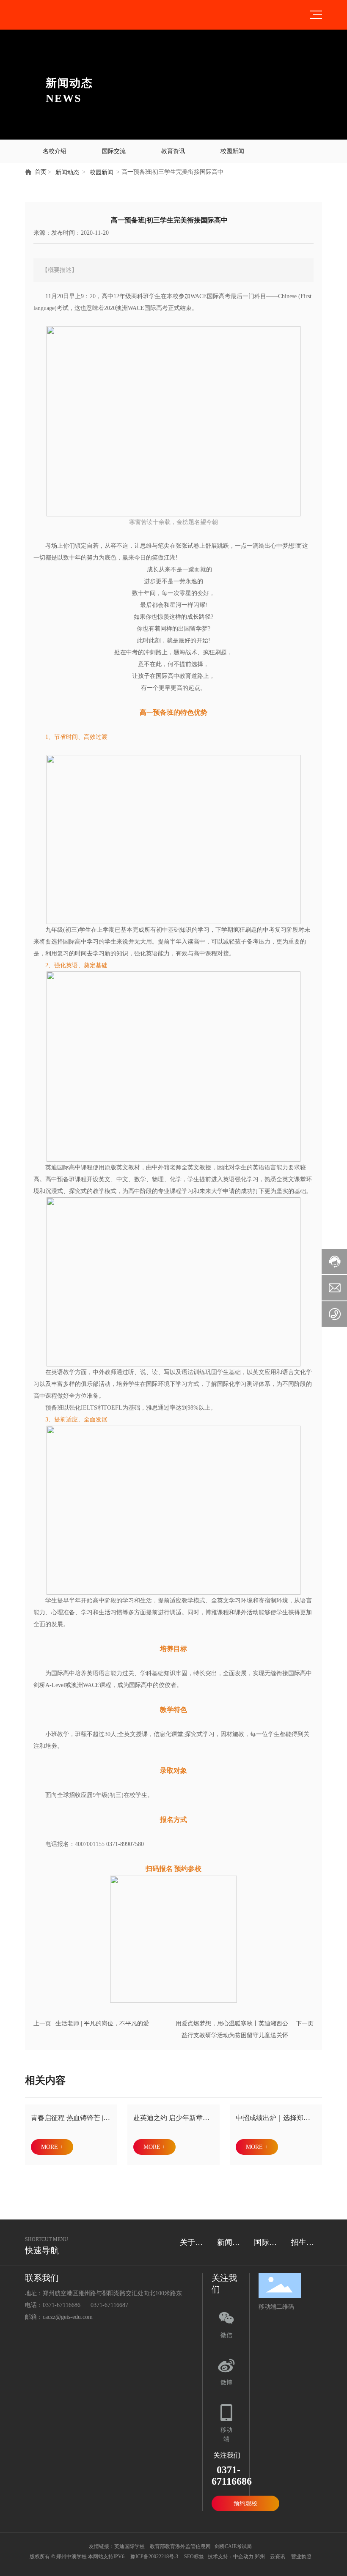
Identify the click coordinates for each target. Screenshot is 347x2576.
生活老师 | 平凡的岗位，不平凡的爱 (102, 2023)
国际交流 (114, 151)
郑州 (260, 2557)
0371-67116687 (109, 2305)
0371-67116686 (62, 2305)
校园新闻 (232, 151)
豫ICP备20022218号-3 (154, 2557)
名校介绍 (55, 151)
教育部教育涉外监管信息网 (180, 2546)
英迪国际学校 (129, 2546)
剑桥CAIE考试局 (234, 2546)
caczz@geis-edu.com (68, 2317)
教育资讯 (173, 151)
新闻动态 (67, 172)
